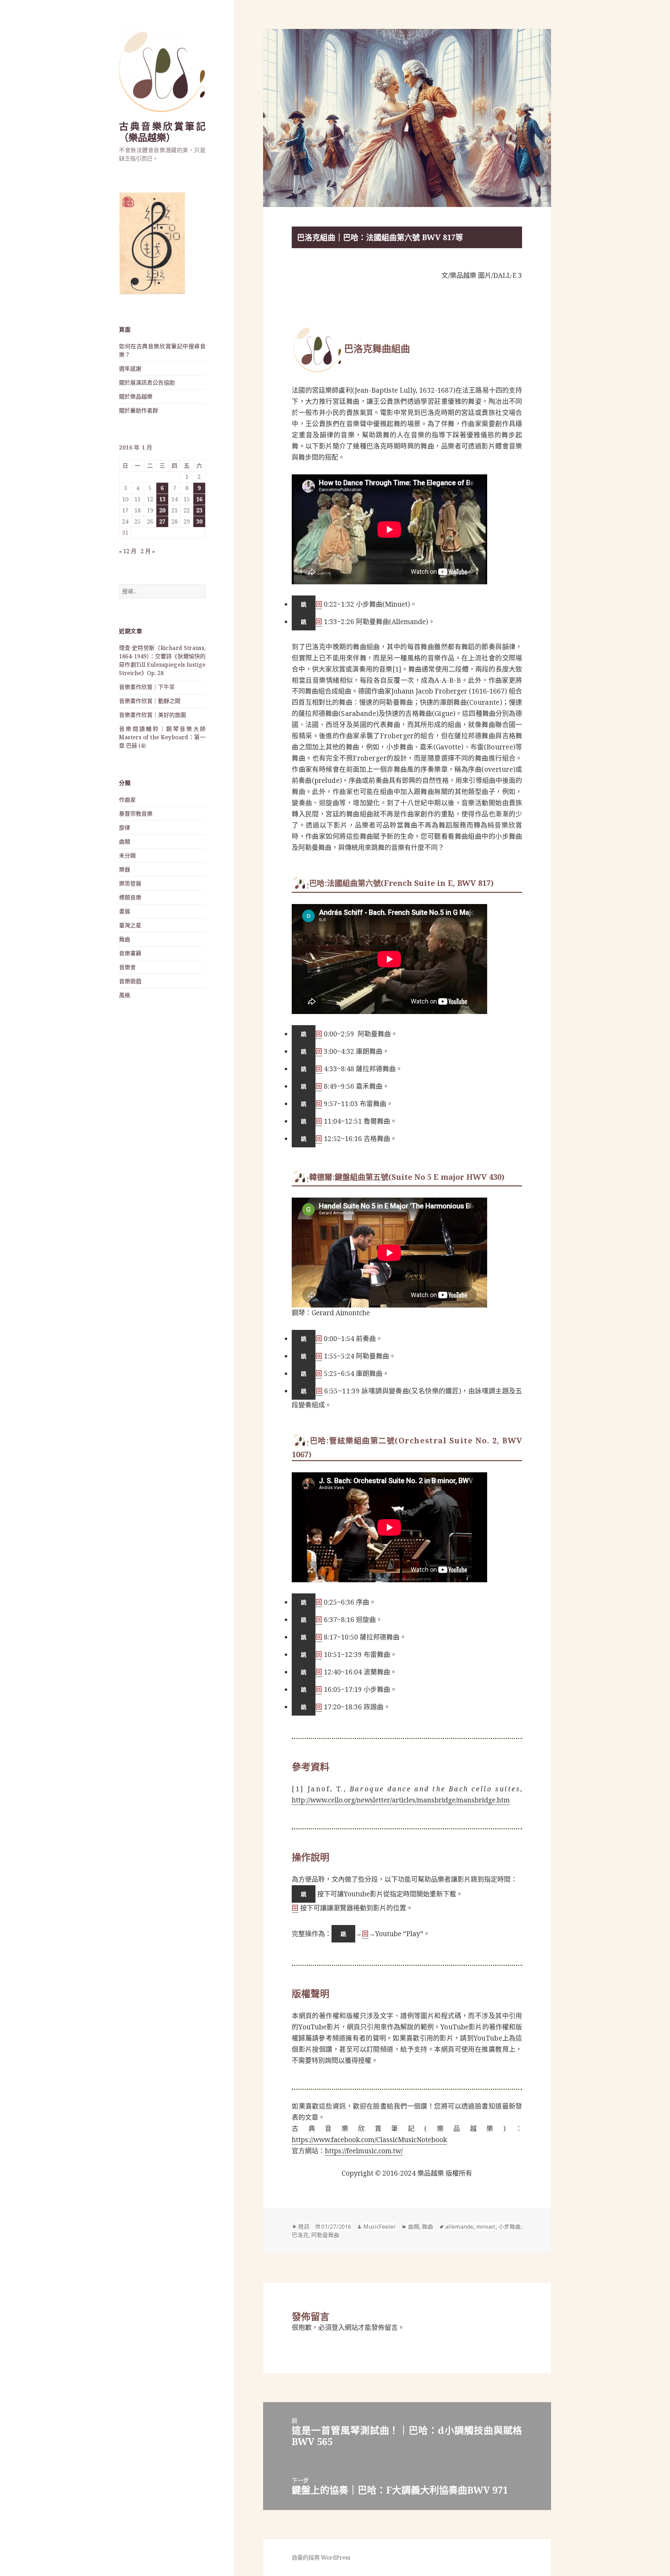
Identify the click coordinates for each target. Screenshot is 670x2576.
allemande (459, 2227)
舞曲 (125, 939)
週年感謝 (130, 369)
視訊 (304, 2227)
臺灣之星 (130, 925)
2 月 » (148, 551)
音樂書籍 (130, 953)
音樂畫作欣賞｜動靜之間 (150, 701)
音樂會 (127, 967)
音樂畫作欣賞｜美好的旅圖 (152, 715)
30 (199, 521)
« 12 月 (128, 551)
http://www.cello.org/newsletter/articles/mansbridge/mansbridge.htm (401, 1800)
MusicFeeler (379, 2227)
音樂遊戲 (130, 981)
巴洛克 (300, 2235)
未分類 (127, 856)
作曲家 (127, 800)
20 (162, 510)
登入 (338, 2327)
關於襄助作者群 (139, 410)
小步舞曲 (510, 2227)
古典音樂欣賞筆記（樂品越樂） (162, 132)
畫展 (125, 911)
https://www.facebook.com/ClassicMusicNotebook (369, 2140)
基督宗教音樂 (136, 814)
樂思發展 (130, 883)
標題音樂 (130, 897)
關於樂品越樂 (136, 397)
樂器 (125, 869)
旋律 (125, 828)
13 (162, 499)
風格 (125, 995)
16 (199, 499)
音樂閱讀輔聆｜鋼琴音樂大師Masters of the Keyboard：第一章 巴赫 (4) (162, 737)
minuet (486, 2227)
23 (199, 510)
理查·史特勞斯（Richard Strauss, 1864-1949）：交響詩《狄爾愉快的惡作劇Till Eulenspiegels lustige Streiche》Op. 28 (162, 660)
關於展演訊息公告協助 (147, 383)
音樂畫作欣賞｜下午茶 (147, 687)
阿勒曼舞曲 (325, 2235)
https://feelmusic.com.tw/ (364, 2151)
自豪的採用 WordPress (321, 2558)
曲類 (125, 842)
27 (162, 521)
